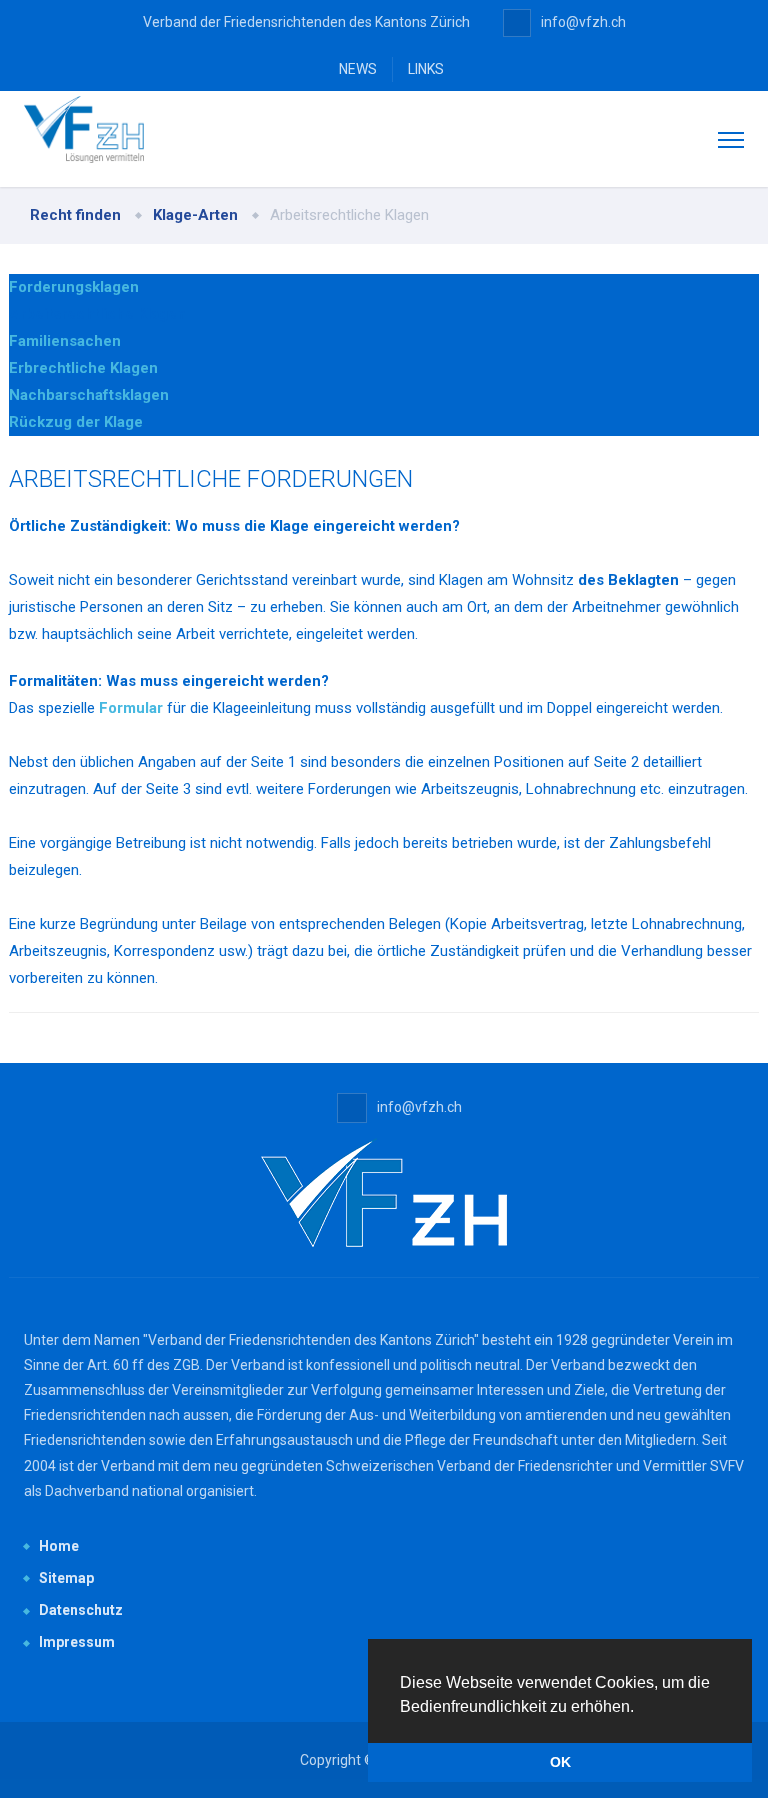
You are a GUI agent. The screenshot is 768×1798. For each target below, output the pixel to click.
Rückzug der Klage (76, 422)
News (358, 69)
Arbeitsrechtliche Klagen (97, 314)
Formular (131, 708)
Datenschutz (81, 1610)
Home (59, 1546)
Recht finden (75, 215)
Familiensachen (65, 341)
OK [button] (560, 1762)
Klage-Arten (195, 215)
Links (426, 69)
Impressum (77, 1642)
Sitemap (66, 1578)
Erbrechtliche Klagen (83, 368)
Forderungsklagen (74, 287)
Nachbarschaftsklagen (89, 395)
